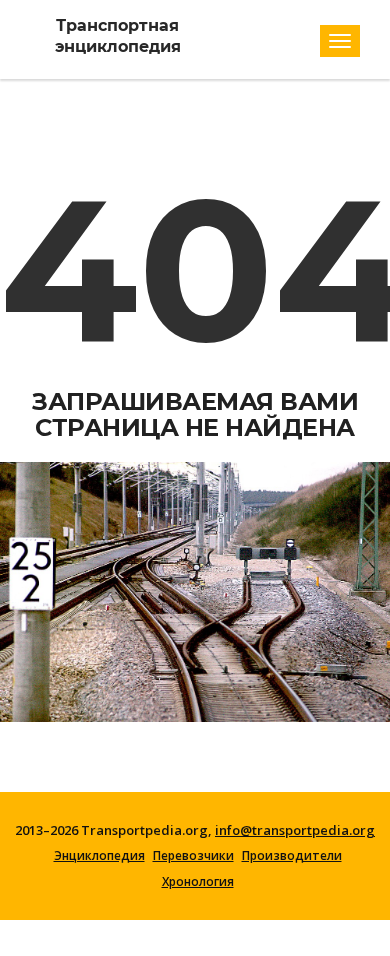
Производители (292, 856)
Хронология (198, 882)
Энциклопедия (99, 856)
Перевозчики (193, 856)
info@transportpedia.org (295, 830)
